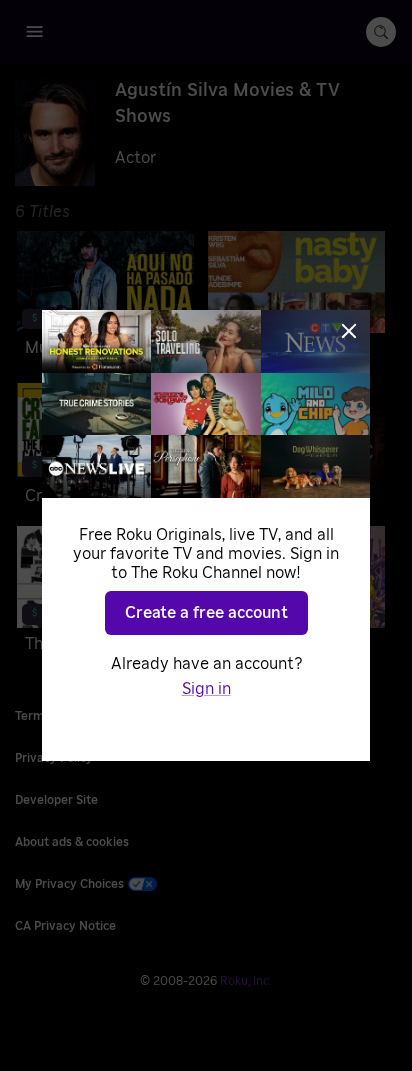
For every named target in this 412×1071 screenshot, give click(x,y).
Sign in (206, 689)
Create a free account (206, 613)
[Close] (349, 331)
